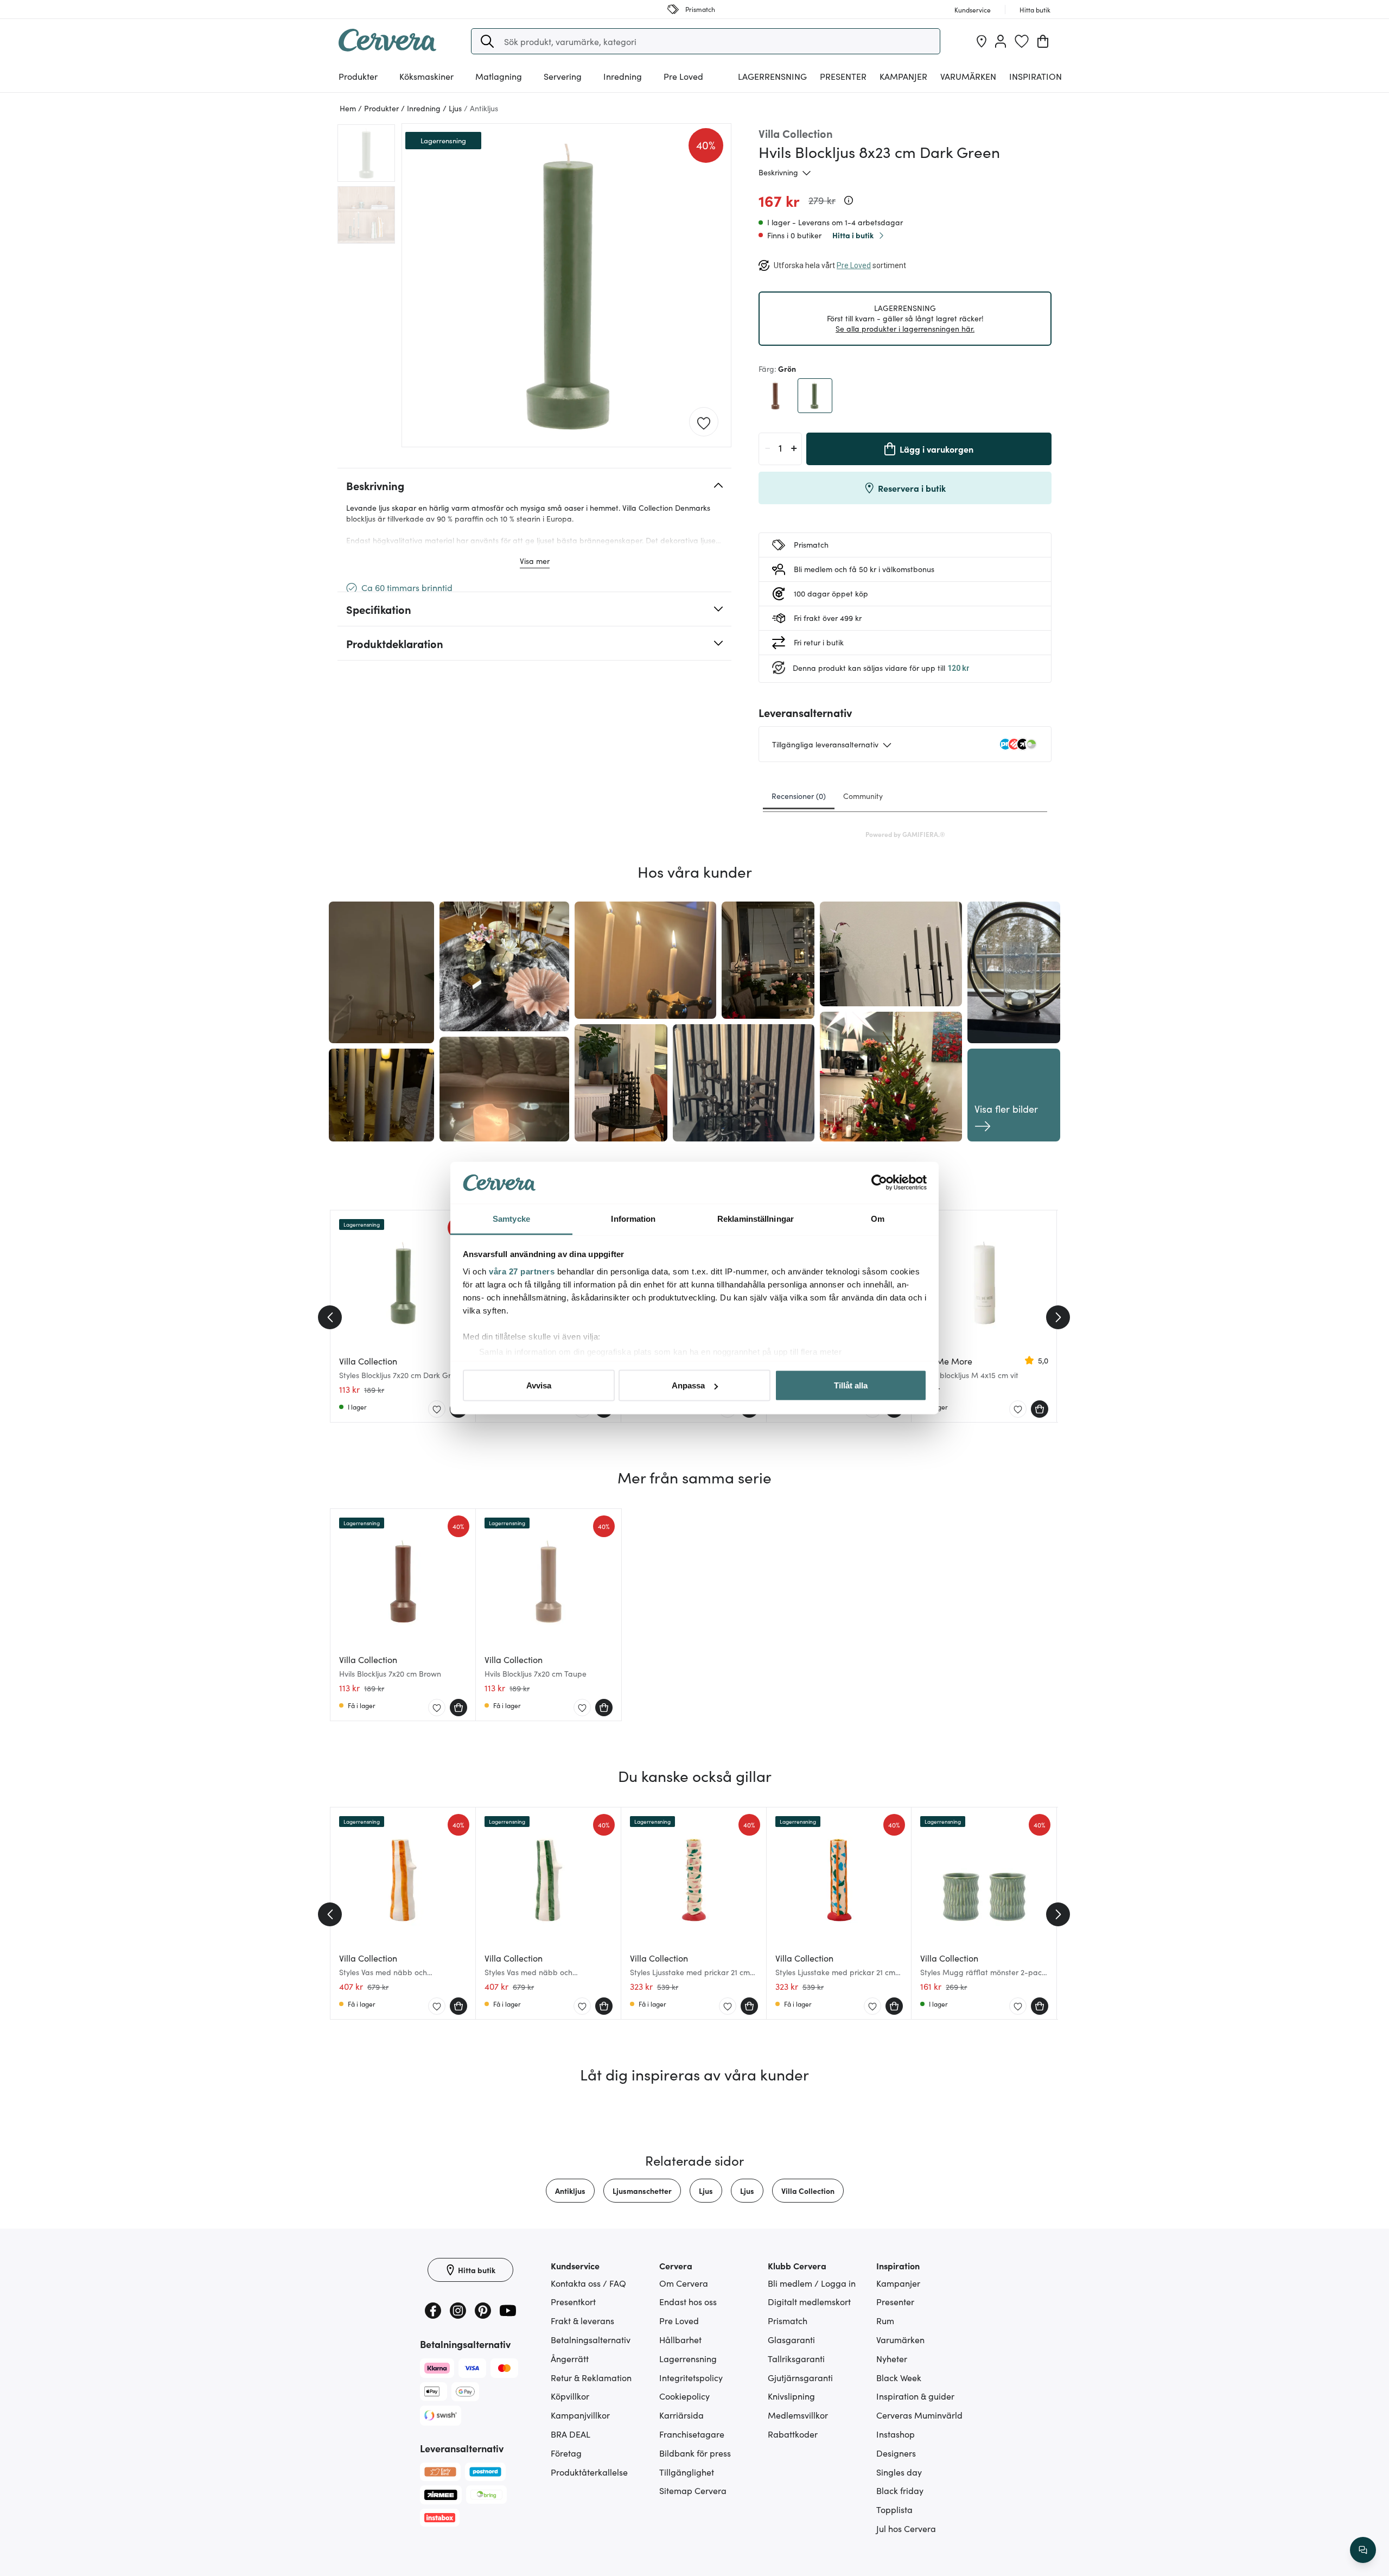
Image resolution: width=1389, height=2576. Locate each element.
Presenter (895, 2301)
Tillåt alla (851, 1385)
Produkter (358, 76)
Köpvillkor (570, 2396)
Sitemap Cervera (693, 2490)
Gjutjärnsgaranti (800, 2377)
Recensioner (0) (799, 796)
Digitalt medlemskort (809, 2301)
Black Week (899, 2377)
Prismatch (788, 2320)
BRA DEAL (571, 2434)
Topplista (894, 2509)
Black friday (900, 2490)
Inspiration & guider (915, 2396)
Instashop (896, 2434)
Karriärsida (681, 2415)
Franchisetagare (692, 2434)
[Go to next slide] (1058, 1317)
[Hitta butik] (982, 41)
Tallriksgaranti (796, 2358)
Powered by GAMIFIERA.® (905, 834)
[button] (487, 41)
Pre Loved (683, 76)
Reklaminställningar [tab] (756, 1218)
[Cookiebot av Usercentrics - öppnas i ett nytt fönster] (879, 1183)
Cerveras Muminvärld (919, 2415)
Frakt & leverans (582, 2320)
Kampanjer (903, 76)
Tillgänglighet (687, 2472)
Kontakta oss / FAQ (588, 2283)
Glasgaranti (791, 2339)
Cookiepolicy (684, 2396)
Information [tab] (633, 1218)
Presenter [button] (843, 76)
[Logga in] (1001, 41)
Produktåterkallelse (589, 2472)
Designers (896, 2453)
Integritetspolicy (691, 2377)
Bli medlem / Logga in (812, 2283)
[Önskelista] (1022, 41)
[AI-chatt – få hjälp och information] (1363, 2550)
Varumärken (968, 76)
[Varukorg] (1043, 41)
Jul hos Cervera (906, 2528)
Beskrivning (778, 172)
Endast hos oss (688, 2301)
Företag (566, 2453)
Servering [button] (563, 76)
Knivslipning (791, 2396)
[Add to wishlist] (704, 422)
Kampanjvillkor (580, 2415)
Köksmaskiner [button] (426, 76)
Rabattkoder (793, 2434)
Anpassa (688, 1385)
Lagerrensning (772, 76)
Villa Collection (808, 2191)
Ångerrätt (570, 2358)
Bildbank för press (695, 2453)
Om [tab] (878, 1218)
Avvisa (539, 1385)
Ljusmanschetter (642, 2191)
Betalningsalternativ (591, 2339)
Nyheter (892, 2358)
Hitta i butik (853, 235)
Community (863, 796)
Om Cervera (684, 2283)
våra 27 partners (522, 1271)
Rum (885, 2320)
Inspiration (1036, 76)
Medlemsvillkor (798, 2415)
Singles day (899, 2472)
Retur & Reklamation (591, 2377)
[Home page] (387, 48)
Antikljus (570, 2191)
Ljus (706, 2191)
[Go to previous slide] (330, 1317)
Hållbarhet (680, 2339)
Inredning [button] (623, 76)
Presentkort (573, 2301)
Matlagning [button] (499, 76)
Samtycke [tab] (511, 1218)
